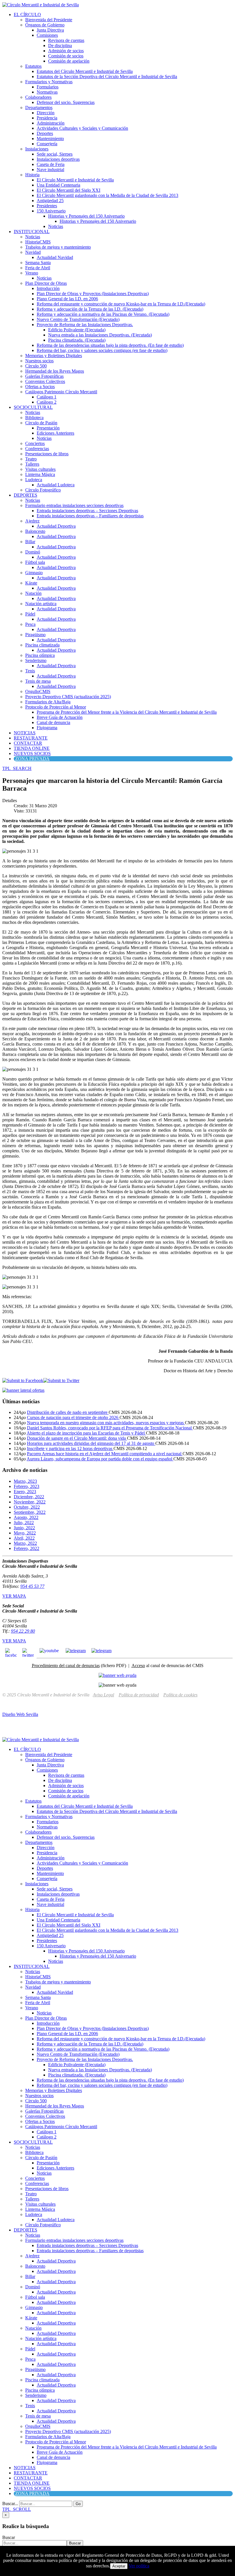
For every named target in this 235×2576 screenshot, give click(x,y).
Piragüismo (35, 635)
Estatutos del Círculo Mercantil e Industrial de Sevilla (85, 71)
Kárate (31, 583)
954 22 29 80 (23, 1631)
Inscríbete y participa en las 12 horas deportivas (70, 1448)
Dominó (33, 552)
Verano (32, 273)
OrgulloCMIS (38, 691)
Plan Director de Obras (46, 283)
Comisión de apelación (69, 61)
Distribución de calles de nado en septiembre (68, 1412)
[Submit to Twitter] (61, 1380)
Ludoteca (34, 480)
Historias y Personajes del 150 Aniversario (86, 216)
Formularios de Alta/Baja (48, 702)
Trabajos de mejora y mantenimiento (58, 247)
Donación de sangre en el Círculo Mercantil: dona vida (77, 1438)
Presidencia (47, 118)
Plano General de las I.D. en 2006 (67, 299)
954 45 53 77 (32, 1586)
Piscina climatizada (42, 645)
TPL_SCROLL (17, 2509)
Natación (33, 593)
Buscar (9, 2537)
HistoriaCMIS (38, 242)
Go (78, 2504)
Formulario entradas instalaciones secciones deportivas (74, 505)
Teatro (31, 459)
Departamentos (39, 108)
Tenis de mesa (38, 681)
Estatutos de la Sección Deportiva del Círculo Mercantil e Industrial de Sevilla (107, 77)
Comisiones (47, 35)
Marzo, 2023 (25, 1481)
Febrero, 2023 (27, 1486)
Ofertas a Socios (40, 387)
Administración (51, 123)
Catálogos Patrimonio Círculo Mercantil (61, 392)
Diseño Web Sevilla (20, 1714)
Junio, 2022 (24, 1528)
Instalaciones (37, 149)
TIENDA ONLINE (32, 748)
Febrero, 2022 (27, 1548)
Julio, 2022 (24, 1523)
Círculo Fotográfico (43, 490)
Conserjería (47, 144)
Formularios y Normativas (49, 82)
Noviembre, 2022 (30, 1502)
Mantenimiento (50, 139)
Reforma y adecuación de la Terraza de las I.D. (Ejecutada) (90, 309)
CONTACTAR (28, 743)
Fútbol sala (35, 562)
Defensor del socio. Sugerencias (66, 102)
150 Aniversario (51, 211)
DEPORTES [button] (26, 495)
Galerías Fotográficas (44, 376)
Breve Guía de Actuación (60, 717)
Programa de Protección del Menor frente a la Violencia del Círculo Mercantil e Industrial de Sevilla (127, 712)
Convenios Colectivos (45, 381)
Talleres (32, 464)
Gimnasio (34, 573)
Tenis (30, 671)
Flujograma (47, 728)
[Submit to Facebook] (23, 1380)
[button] (17, 768)
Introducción (48, 288)
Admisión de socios (66, 51)
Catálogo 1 (47, 397)
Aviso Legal (103, 1695)
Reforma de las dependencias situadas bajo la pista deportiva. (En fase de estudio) (110, 345)
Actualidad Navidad (55, 257)
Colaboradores (38, 97)
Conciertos (35, 443)
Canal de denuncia (53, 722)
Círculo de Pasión (41, 423)
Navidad (33, 252)
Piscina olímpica (40, 655)
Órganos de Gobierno (45, 25)
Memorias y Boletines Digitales (54, 356)
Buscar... (10, 2504)
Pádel (30, 614)
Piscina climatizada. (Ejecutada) (77, 340)
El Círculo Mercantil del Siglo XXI (68, 190)
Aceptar (119, 2566)
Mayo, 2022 (25, 1533)
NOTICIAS (25, 733)
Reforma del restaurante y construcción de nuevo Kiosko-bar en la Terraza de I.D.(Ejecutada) (121, 304)
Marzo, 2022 (25, 1543)
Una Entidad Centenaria (58, 185)
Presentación (48, 428)
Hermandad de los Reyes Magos (55, 371)
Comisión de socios (66, 56)
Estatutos (33, 66)
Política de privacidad (139, 1695)
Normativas (47, 92)
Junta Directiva (50, 30)
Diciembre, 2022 (29, 1497)
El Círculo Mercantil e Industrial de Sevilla (75, 180)
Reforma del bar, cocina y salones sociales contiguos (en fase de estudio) (102, 350)
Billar (30, 542)
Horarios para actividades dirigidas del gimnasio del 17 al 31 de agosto (91, 1443)
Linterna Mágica (40, 474)
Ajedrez (32, 521)
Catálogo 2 (47, 402)
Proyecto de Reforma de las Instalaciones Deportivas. (85, 325)
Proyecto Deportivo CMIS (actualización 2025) (68, 697)
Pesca (30, 624)
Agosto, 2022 (26, 1517)
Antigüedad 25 (50, 201)
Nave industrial (50, 170)
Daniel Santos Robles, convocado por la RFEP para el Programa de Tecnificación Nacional (110, 1428)
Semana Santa (38, 263)
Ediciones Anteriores (55, 433)
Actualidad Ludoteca (56, 485)
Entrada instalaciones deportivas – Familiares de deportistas (90, 516)
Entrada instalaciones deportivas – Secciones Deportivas (87, 511)
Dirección (46, 113)
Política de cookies (180, 1695)
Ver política (139, 2566)
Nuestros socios (39, 361)
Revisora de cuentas (66, 40)
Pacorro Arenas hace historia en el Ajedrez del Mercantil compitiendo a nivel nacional (105, 1454)
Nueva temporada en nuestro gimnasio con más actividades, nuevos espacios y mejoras (106, 1423)
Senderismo (36, 660)
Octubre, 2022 (27, 1507)
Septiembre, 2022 (30, 1512)
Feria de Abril (38, 268)
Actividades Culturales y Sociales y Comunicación (82, 128)
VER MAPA (14, 1596)
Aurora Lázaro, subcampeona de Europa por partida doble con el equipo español (100, 1459)
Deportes (45, 133)
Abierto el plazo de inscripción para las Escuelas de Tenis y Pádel (86, 1433)
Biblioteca (34, 418)
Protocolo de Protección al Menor (56, 707)
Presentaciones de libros (47, 454)
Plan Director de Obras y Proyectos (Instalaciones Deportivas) (93, 294)
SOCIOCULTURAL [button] (33, 407)
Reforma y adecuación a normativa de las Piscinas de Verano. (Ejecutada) (103, 314)
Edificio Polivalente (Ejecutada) (77, 330)
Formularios (48, 87)
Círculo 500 (36, 366)
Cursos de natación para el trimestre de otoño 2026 (73, 1417)
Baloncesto (35, 531)
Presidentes (47, 206)
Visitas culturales (40, 469)
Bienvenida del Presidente (49, 20)
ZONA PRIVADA (32, 759)
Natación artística (41, 604)
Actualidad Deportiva (56, 526)
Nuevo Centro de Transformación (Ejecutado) (78, 319)
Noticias (56, 226)
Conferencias (37, 449)
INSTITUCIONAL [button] (32, 232)
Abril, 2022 (24, 1538)
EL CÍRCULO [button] (27, 14)
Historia (32, 175)
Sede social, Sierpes (55, 154)
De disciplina (60, 46)
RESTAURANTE (31, 738)
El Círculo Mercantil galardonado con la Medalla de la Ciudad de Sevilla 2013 (107, 195)
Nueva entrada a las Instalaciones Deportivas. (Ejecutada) (100, 335)
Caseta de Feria (51, 164)
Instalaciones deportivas (58, 159)
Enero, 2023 (25, 1492)
